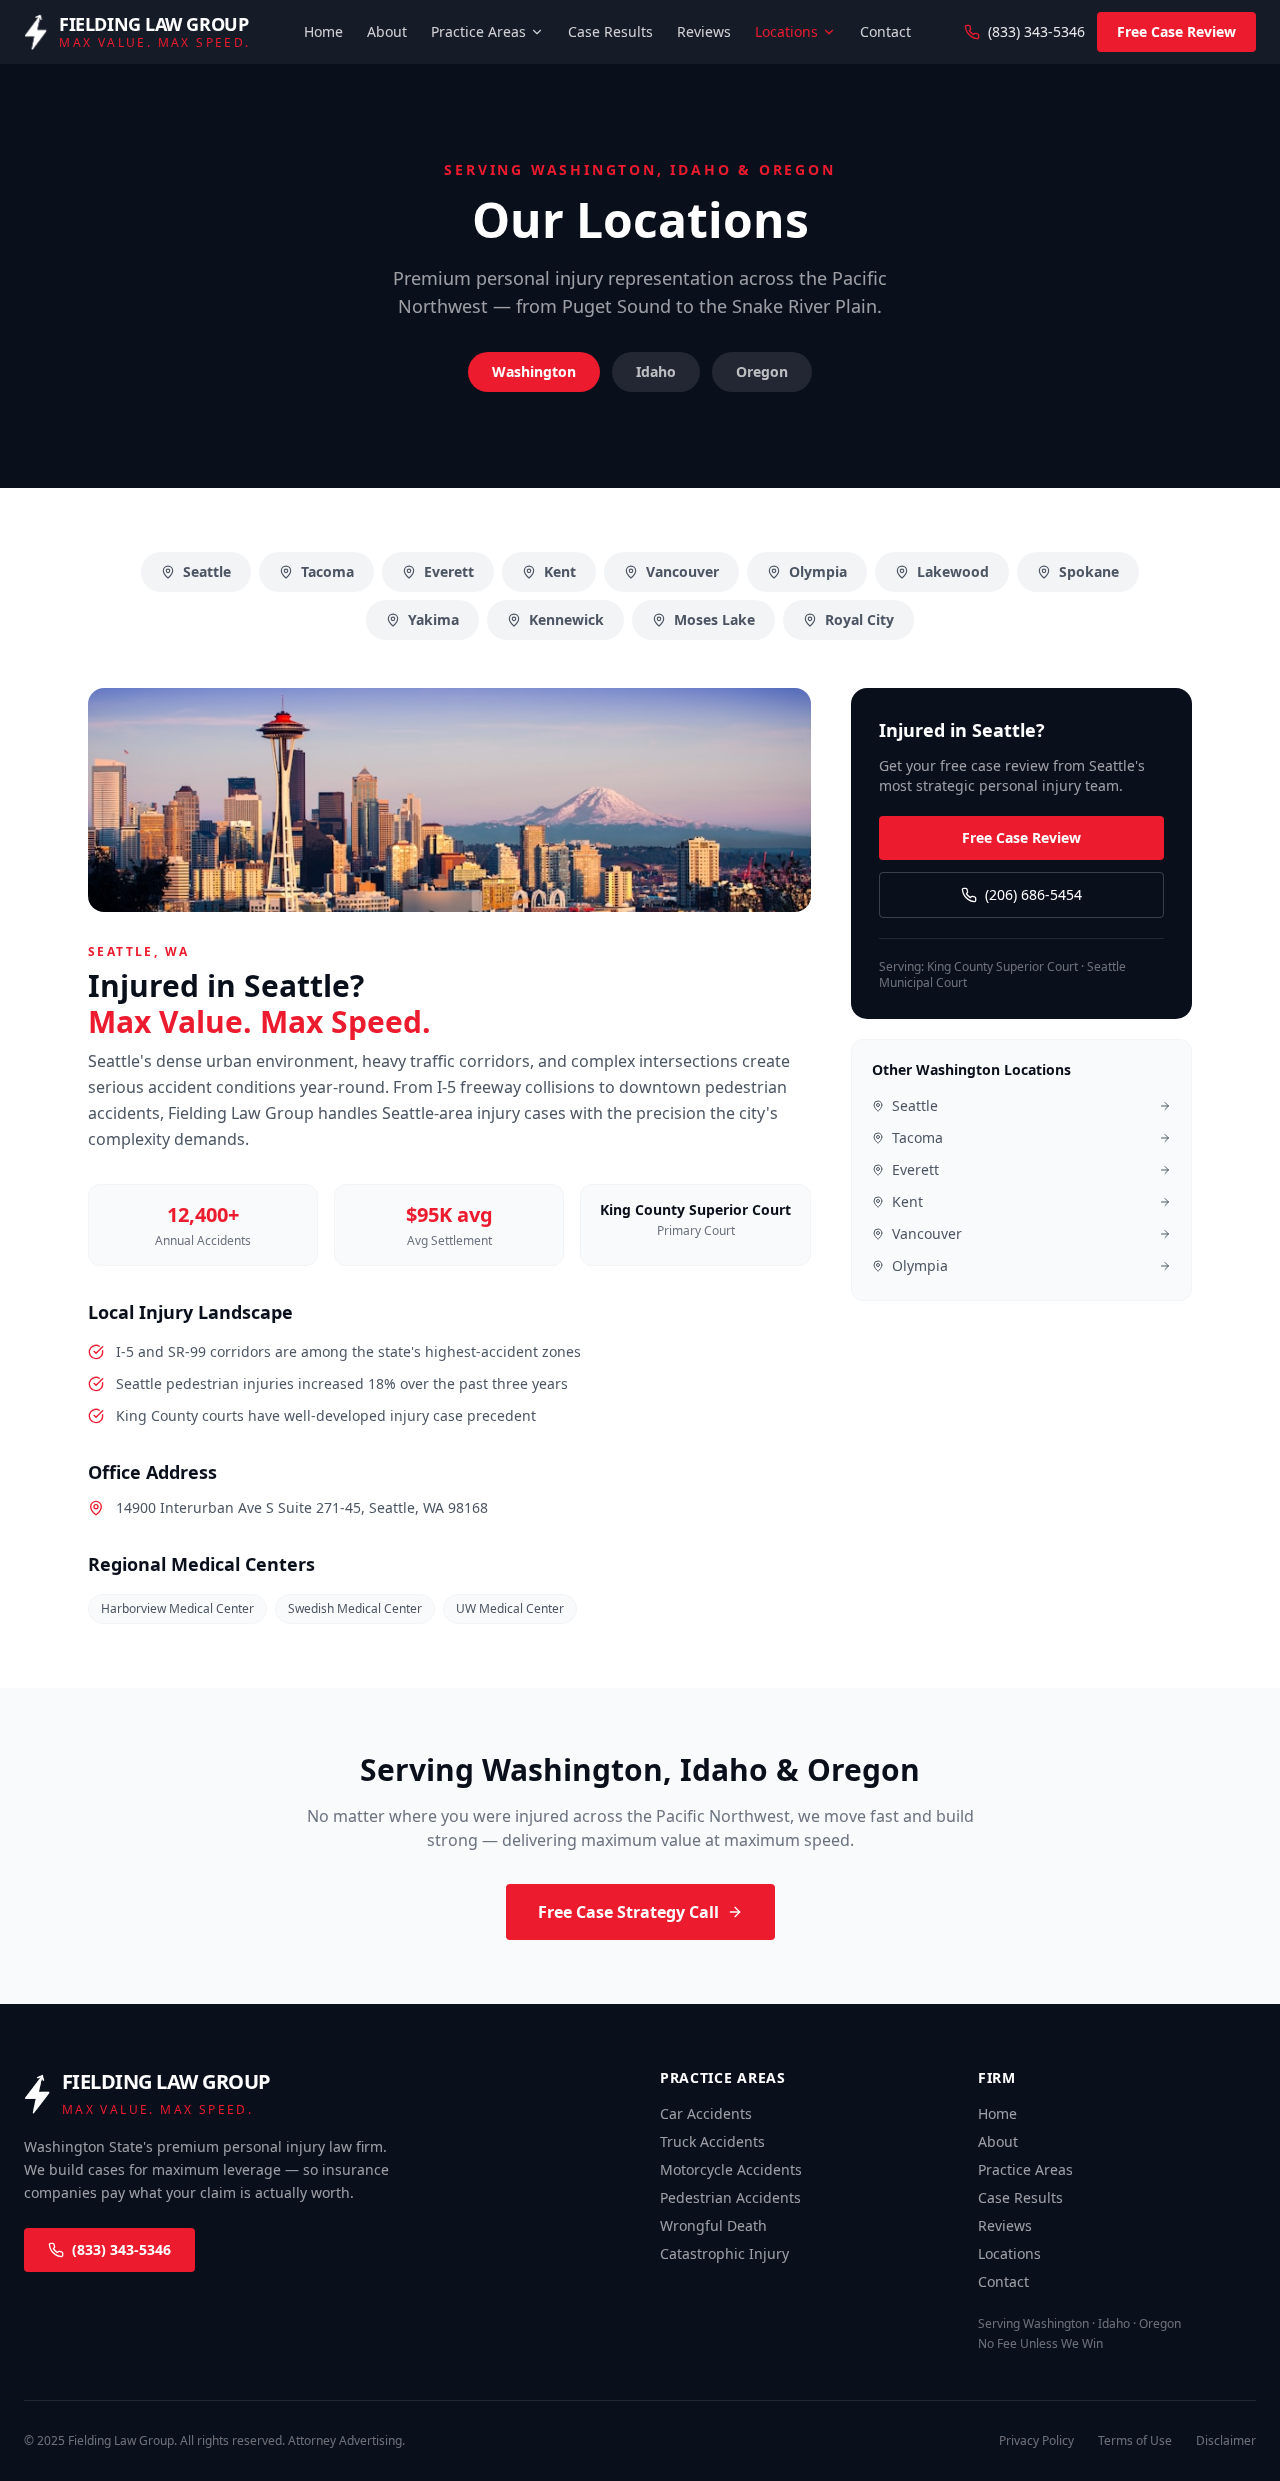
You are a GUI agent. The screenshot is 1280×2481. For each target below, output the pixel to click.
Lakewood (953, 571)
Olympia (818, 571)
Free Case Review (1176, 31)
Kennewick (566, 619)
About (387, 31)
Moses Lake (714, 619)
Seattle (207, 571)
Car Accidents (706, 2113)
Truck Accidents (712, 2141)
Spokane (1089, 571)
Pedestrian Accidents (730, 2197)
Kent (560, 571)
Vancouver (682, 571)
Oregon (762, 371)
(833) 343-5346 (1036, 31)
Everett (449, 571)
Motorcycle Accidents (731, 2169)
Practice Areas (478, 31)
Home (323, 31)
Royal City (859, 619)
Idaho (656, 371)
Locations (786, 31)
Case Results (610, 31)
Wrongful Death (713, 2225)
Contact (885, 31)
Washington (534, 371)
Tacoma (327, 571)
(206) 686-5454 (1033, 894)
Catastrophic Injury (724, 2253)
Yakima (433, 619)
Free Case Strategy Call (628, 1912)
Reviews (704, 31)
